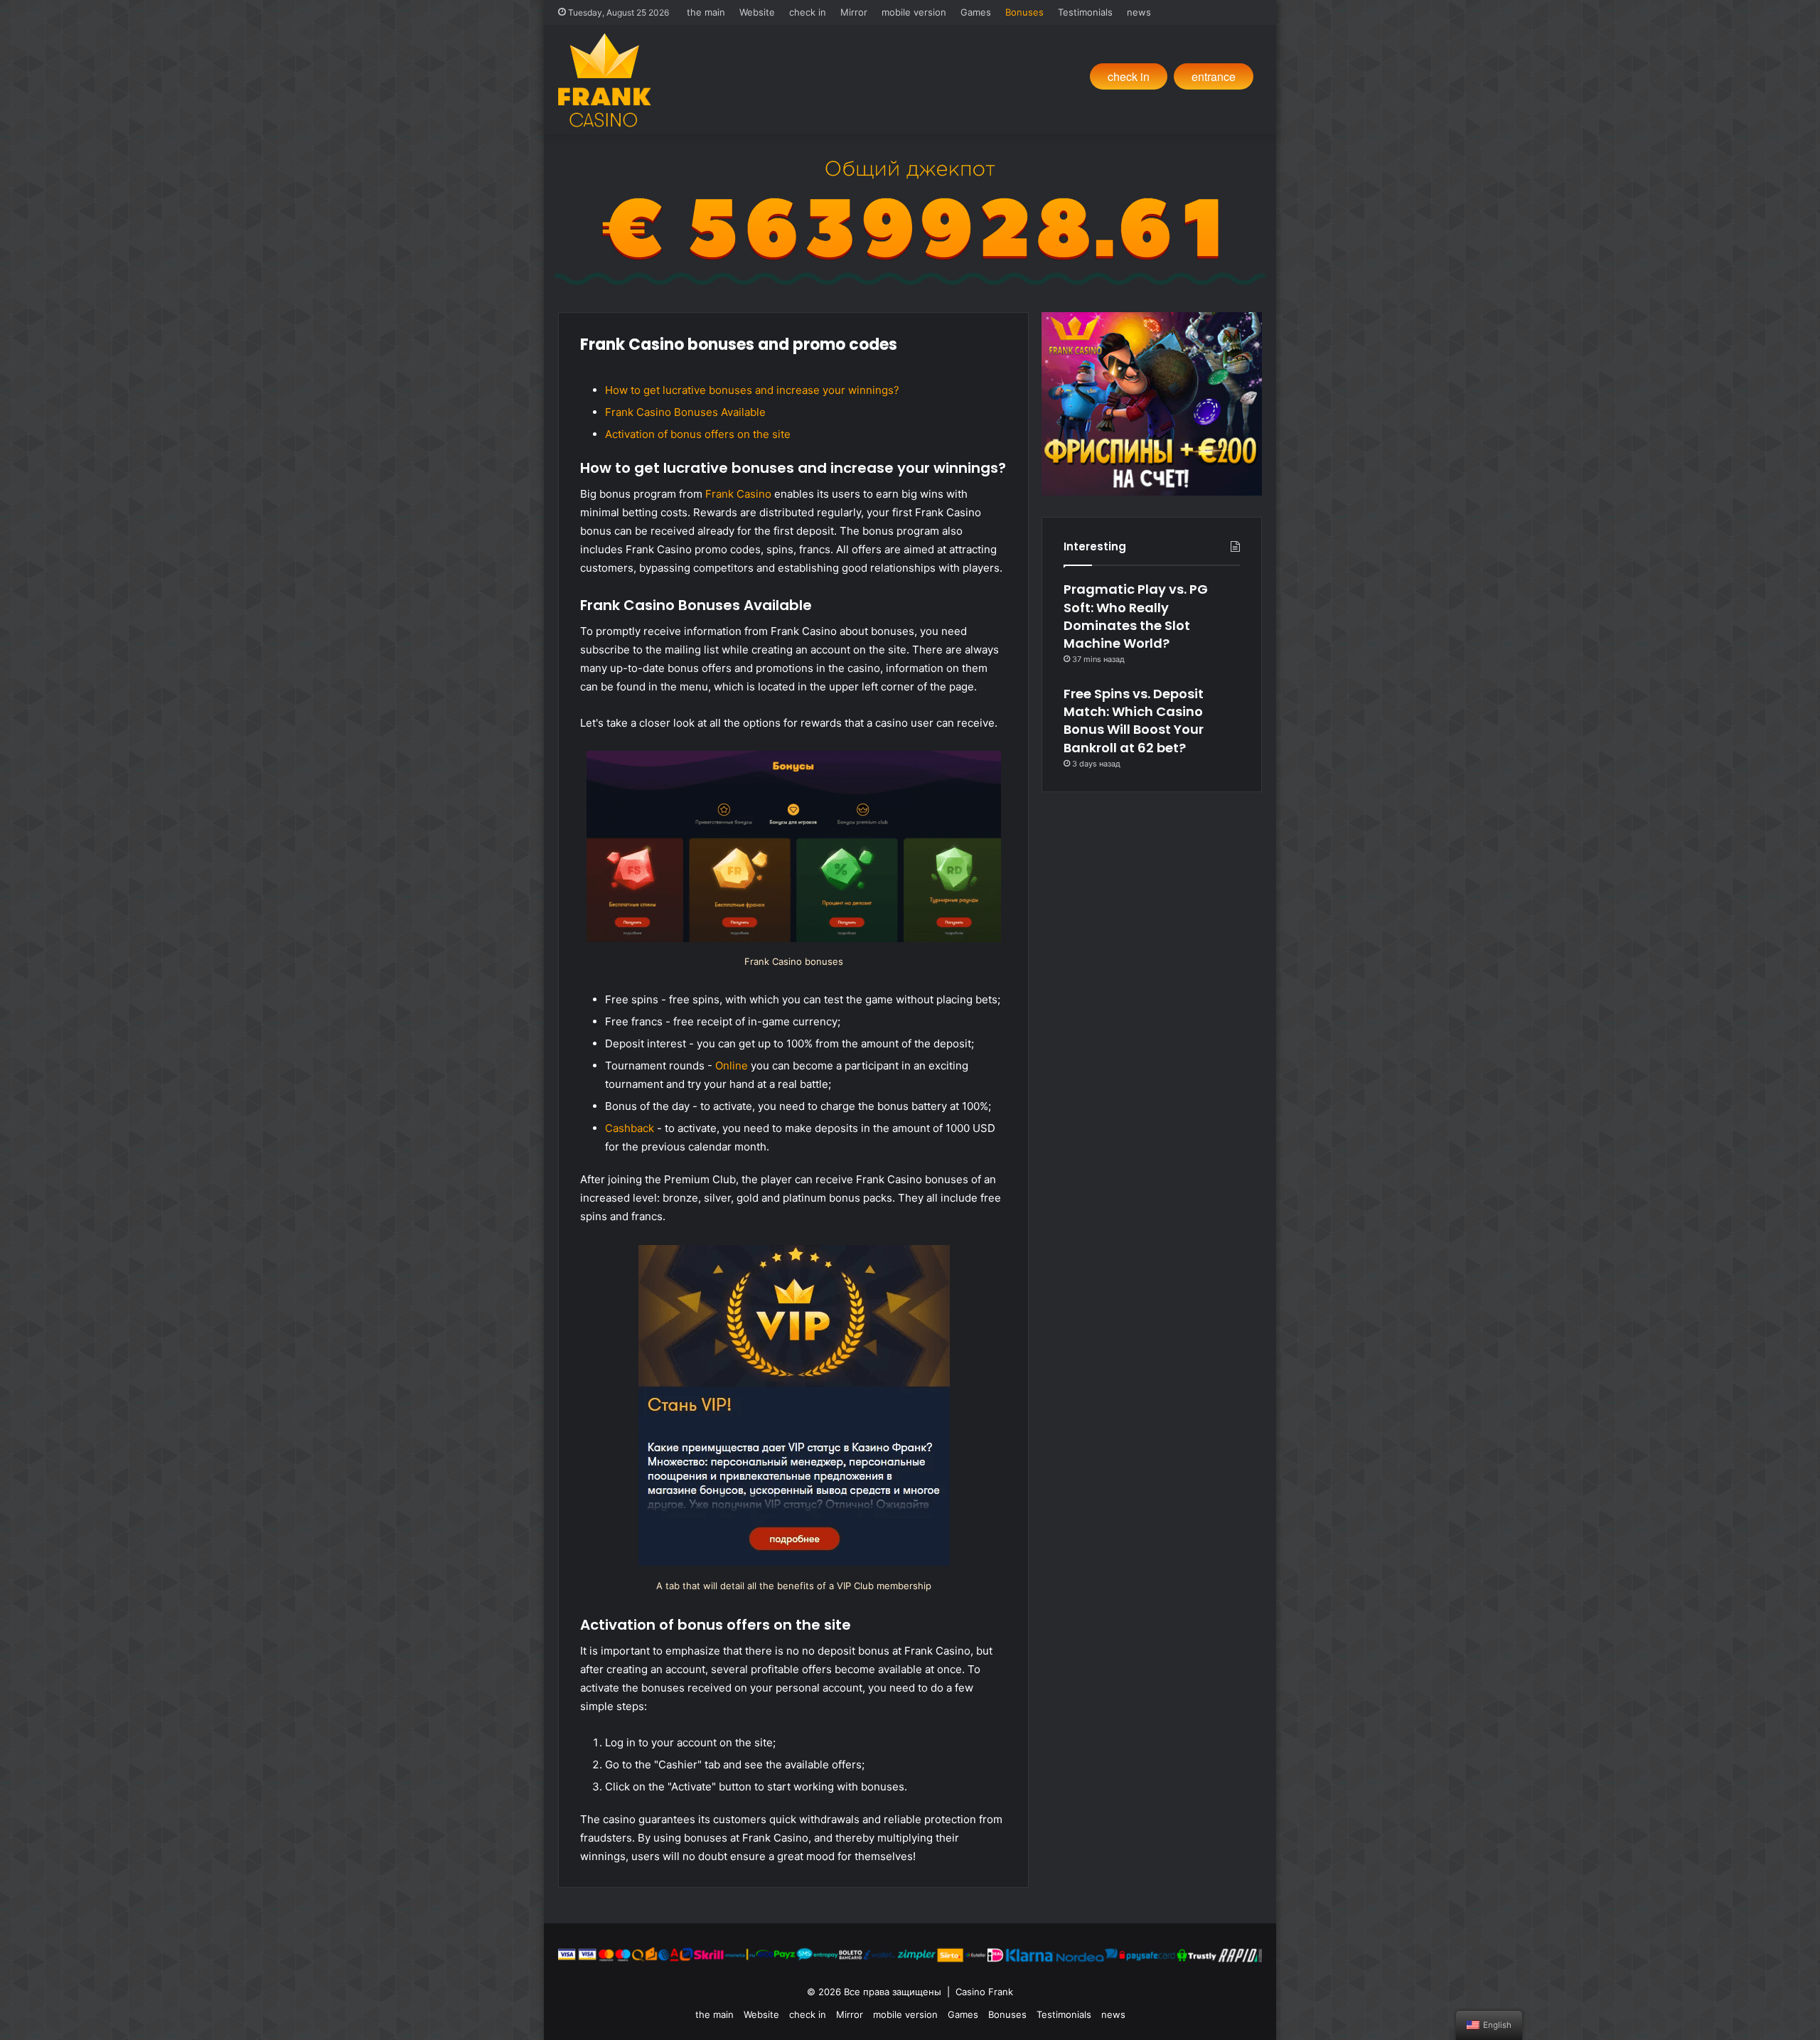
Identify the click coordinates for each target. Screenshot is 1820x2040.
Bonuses (1024, 12)
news (1139, 12)
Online (732, 1066)
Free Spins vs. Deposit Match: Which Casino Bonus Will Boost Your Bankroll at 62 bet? (1134, 721)
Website (757, 12)
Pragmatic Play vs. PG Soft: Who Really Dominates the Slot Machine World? (1136, 616)
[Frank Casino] (605, 80)
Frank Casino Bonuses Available (685, 412)
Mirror (854, 12)
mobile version (914, 12)
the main (706, 12)
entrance (1214, 76)
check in (808, 12)
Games (976, 12)
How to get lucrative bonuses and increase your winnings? (752, 390)
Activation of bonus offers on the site (698, 434)
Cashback (630, 1128)
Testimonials (1085, 12)
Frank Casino (738, 494)
